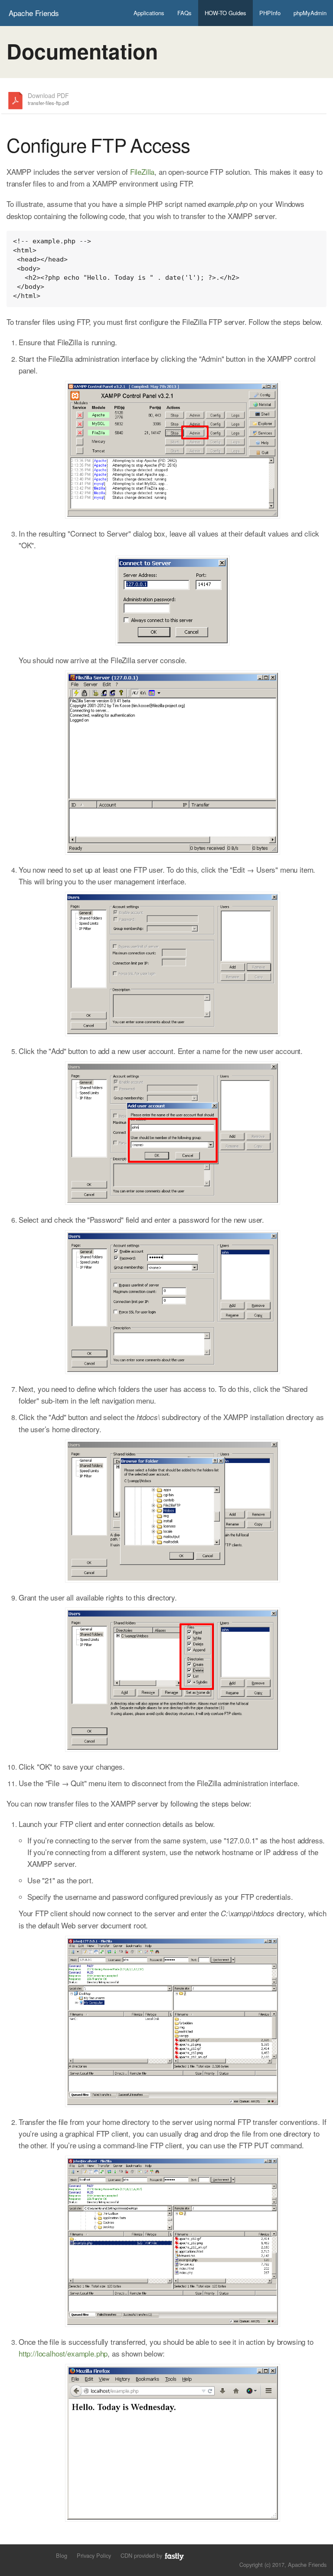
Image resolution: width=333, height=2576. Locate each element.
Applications (149, 13)
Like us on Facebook (27, 2555)
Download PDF (48, 99)
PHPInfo (270, 13)
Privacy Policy (94, 2555)
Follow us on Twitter (12, 2555)
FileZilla (142, 172)
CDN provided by (142, 2555)
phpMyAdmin (310, 13)
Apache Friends (34, 13)
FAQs (184, 13)
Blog (62, 2555)
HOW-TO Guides (225, 13)
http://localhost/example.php (63, 2353)
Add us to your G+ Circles (41, 2555)
